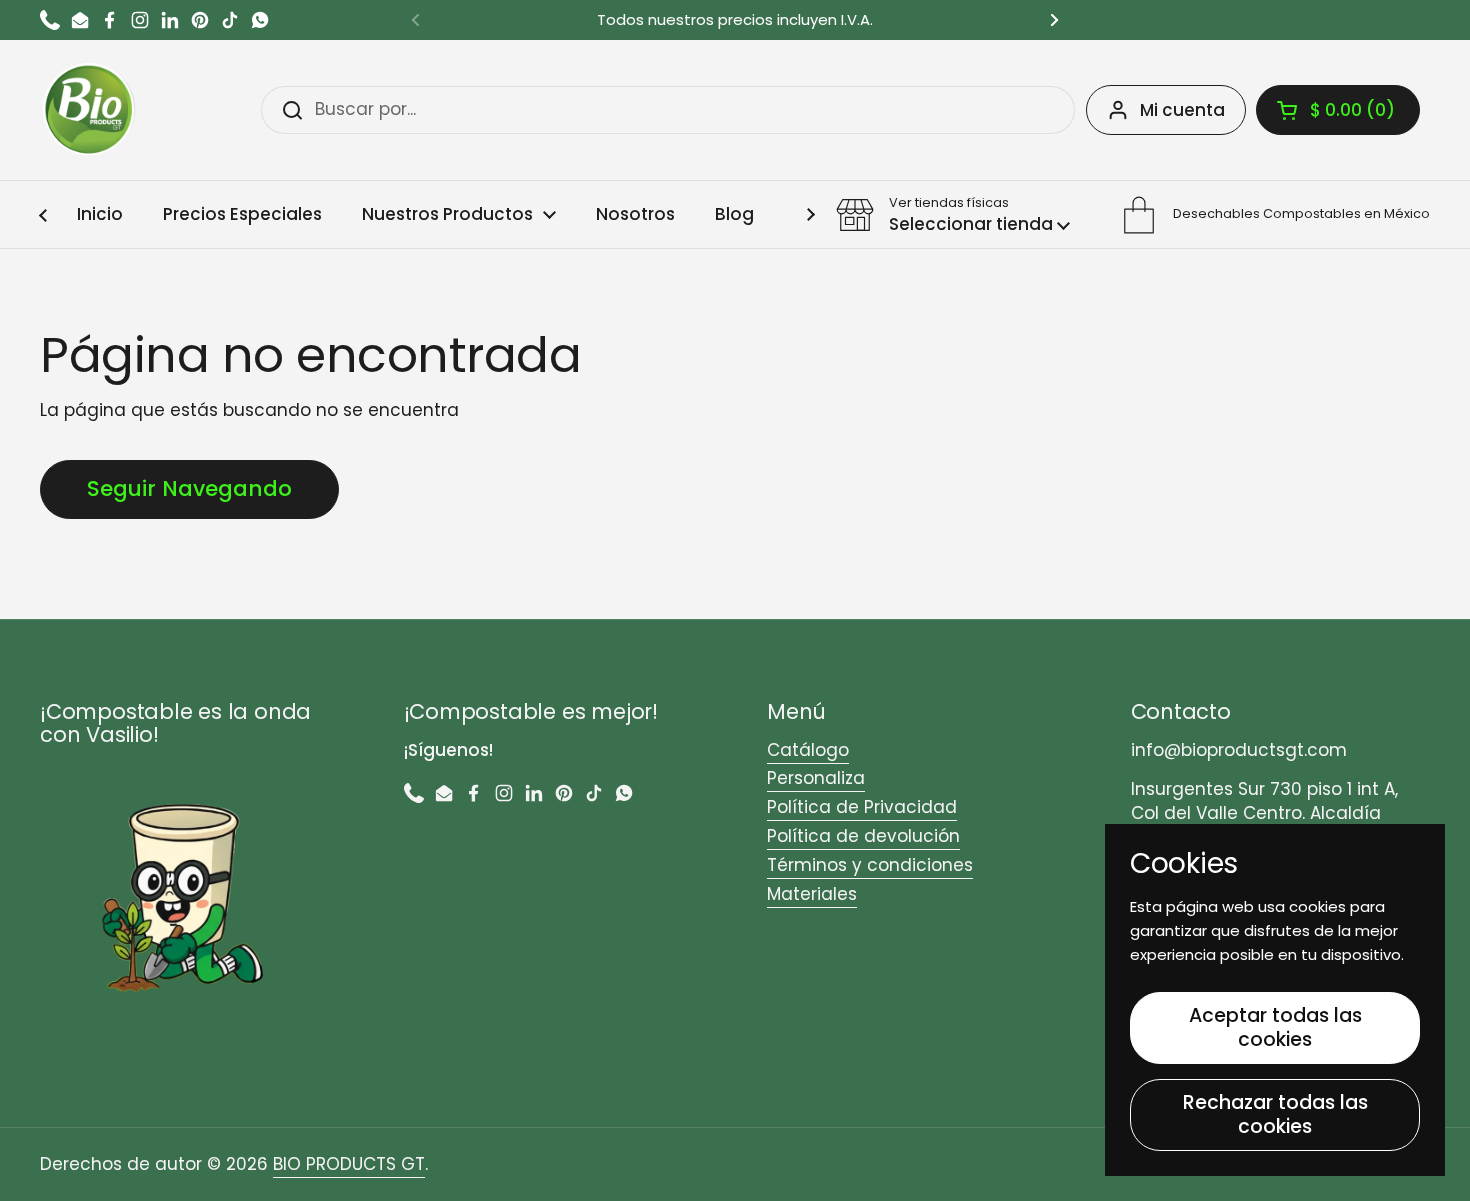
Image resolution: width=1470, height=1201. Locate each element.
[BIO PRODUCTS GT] (90, 110)
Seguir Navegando (189, 488)
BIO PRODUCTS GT (349, 1164)
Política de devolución (863, 836)
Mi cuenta (1182, 110)
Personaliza (816, 778)
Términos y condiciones (870, 865)
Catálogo (808, 750)
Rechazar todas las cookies (1275, 1114)
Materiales (812, 894)
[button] (1338, 110)
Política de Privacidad (862, 807)
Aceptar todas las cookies (1275, 1027)
